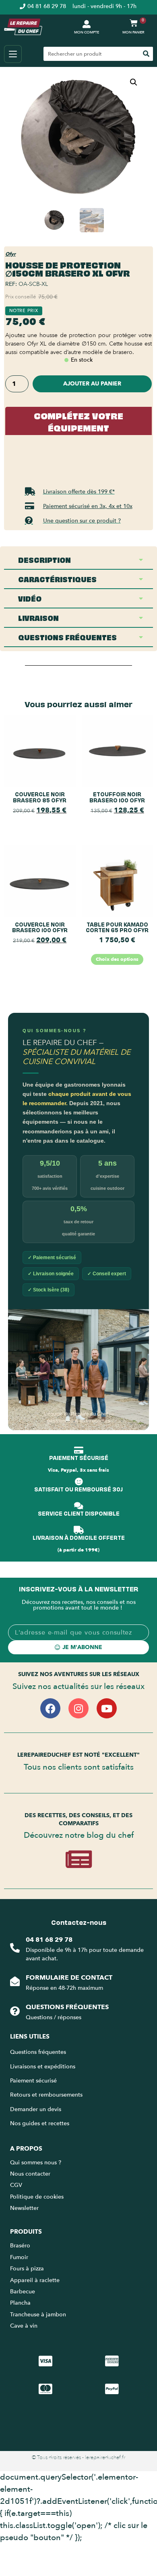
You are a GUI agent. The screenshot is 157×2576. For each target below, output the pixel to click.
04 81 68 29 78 (49, 1940)
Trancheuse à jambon (38, 2315)
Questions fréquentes (67, 2007)
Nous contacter (30, 2174)
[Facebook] (50, 1708)
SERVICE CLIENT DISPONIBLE (79, 1513)
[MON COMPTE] (87, 24)
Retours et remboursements (46, 2095)
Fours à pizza (27, 2269)
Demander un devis (36, 2109)
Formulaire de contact (69, 1978)
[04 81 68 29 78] (15, 1948)
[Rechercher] (146, 54)
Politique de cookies (37, 2197)
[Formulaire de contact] (15, 1981)
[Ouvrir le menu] (13, 54)
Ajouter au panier (92, 384)
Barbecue (23, 2292)
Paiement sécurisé (33, 2081)
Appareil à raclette (36, 2280)
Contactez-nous (79, 1922)
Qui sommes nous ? (36, 2163)
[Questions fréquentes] (15, 2011)
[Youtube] (107, 1708)
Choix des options (117, 959)
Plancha (20, 2303)
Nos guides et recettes (40, 2123)
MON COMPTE (87, 32)
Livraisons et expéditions (43, 2067)
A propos (26, 2149)
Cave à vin (24, 2326)
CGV (16, 2185)
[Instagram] (78, 1708)
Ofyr (10, 254)
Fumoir (19, 2257)
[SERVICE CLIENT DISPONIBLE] (78, 1506)
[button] (134, 82)
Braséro (20, 2246)
